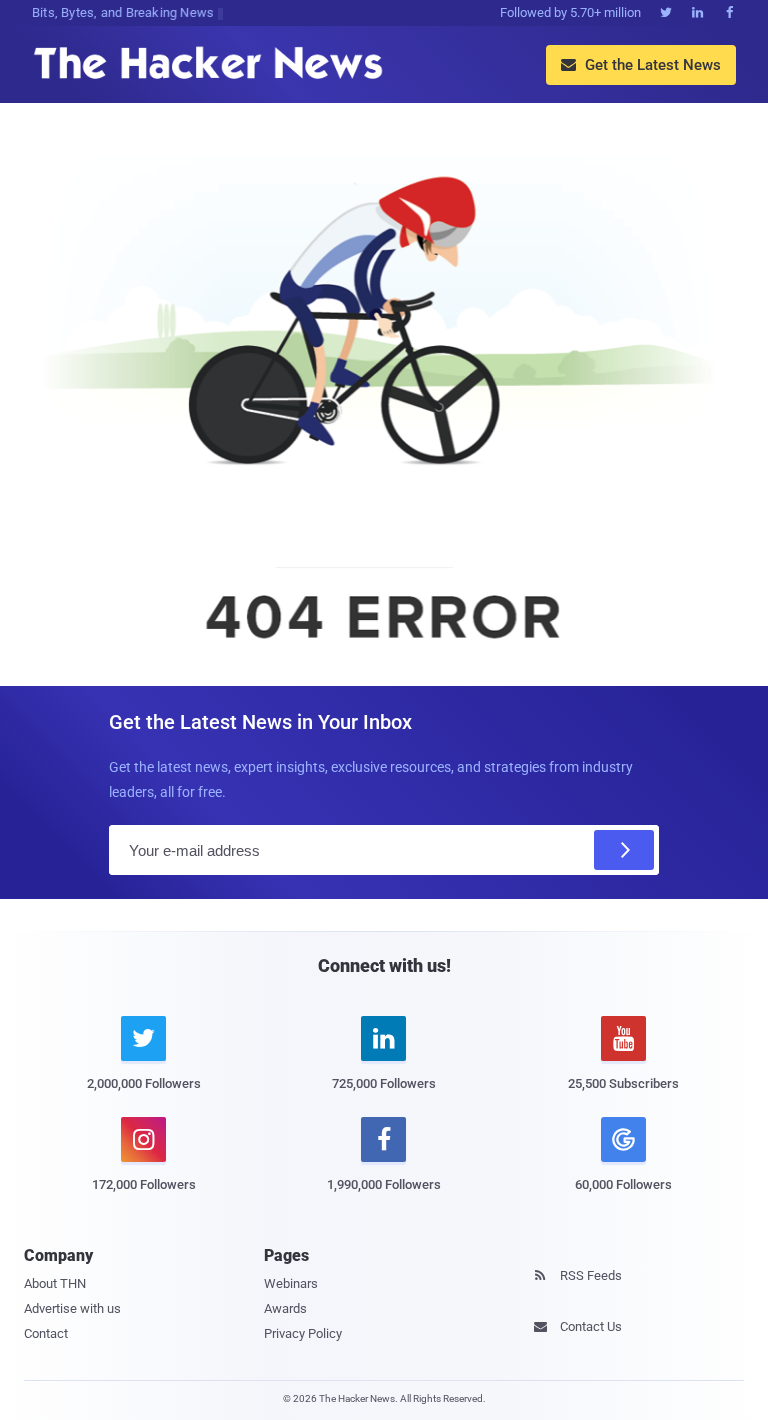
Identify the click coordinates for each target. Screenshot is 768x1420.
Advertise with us (72, 1308)
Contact (46, 1333)
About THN (55, 1283)
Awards (285, 1308)
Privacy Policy (303, 1333)
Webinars (291, 1283)
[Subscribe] (624, 850)
